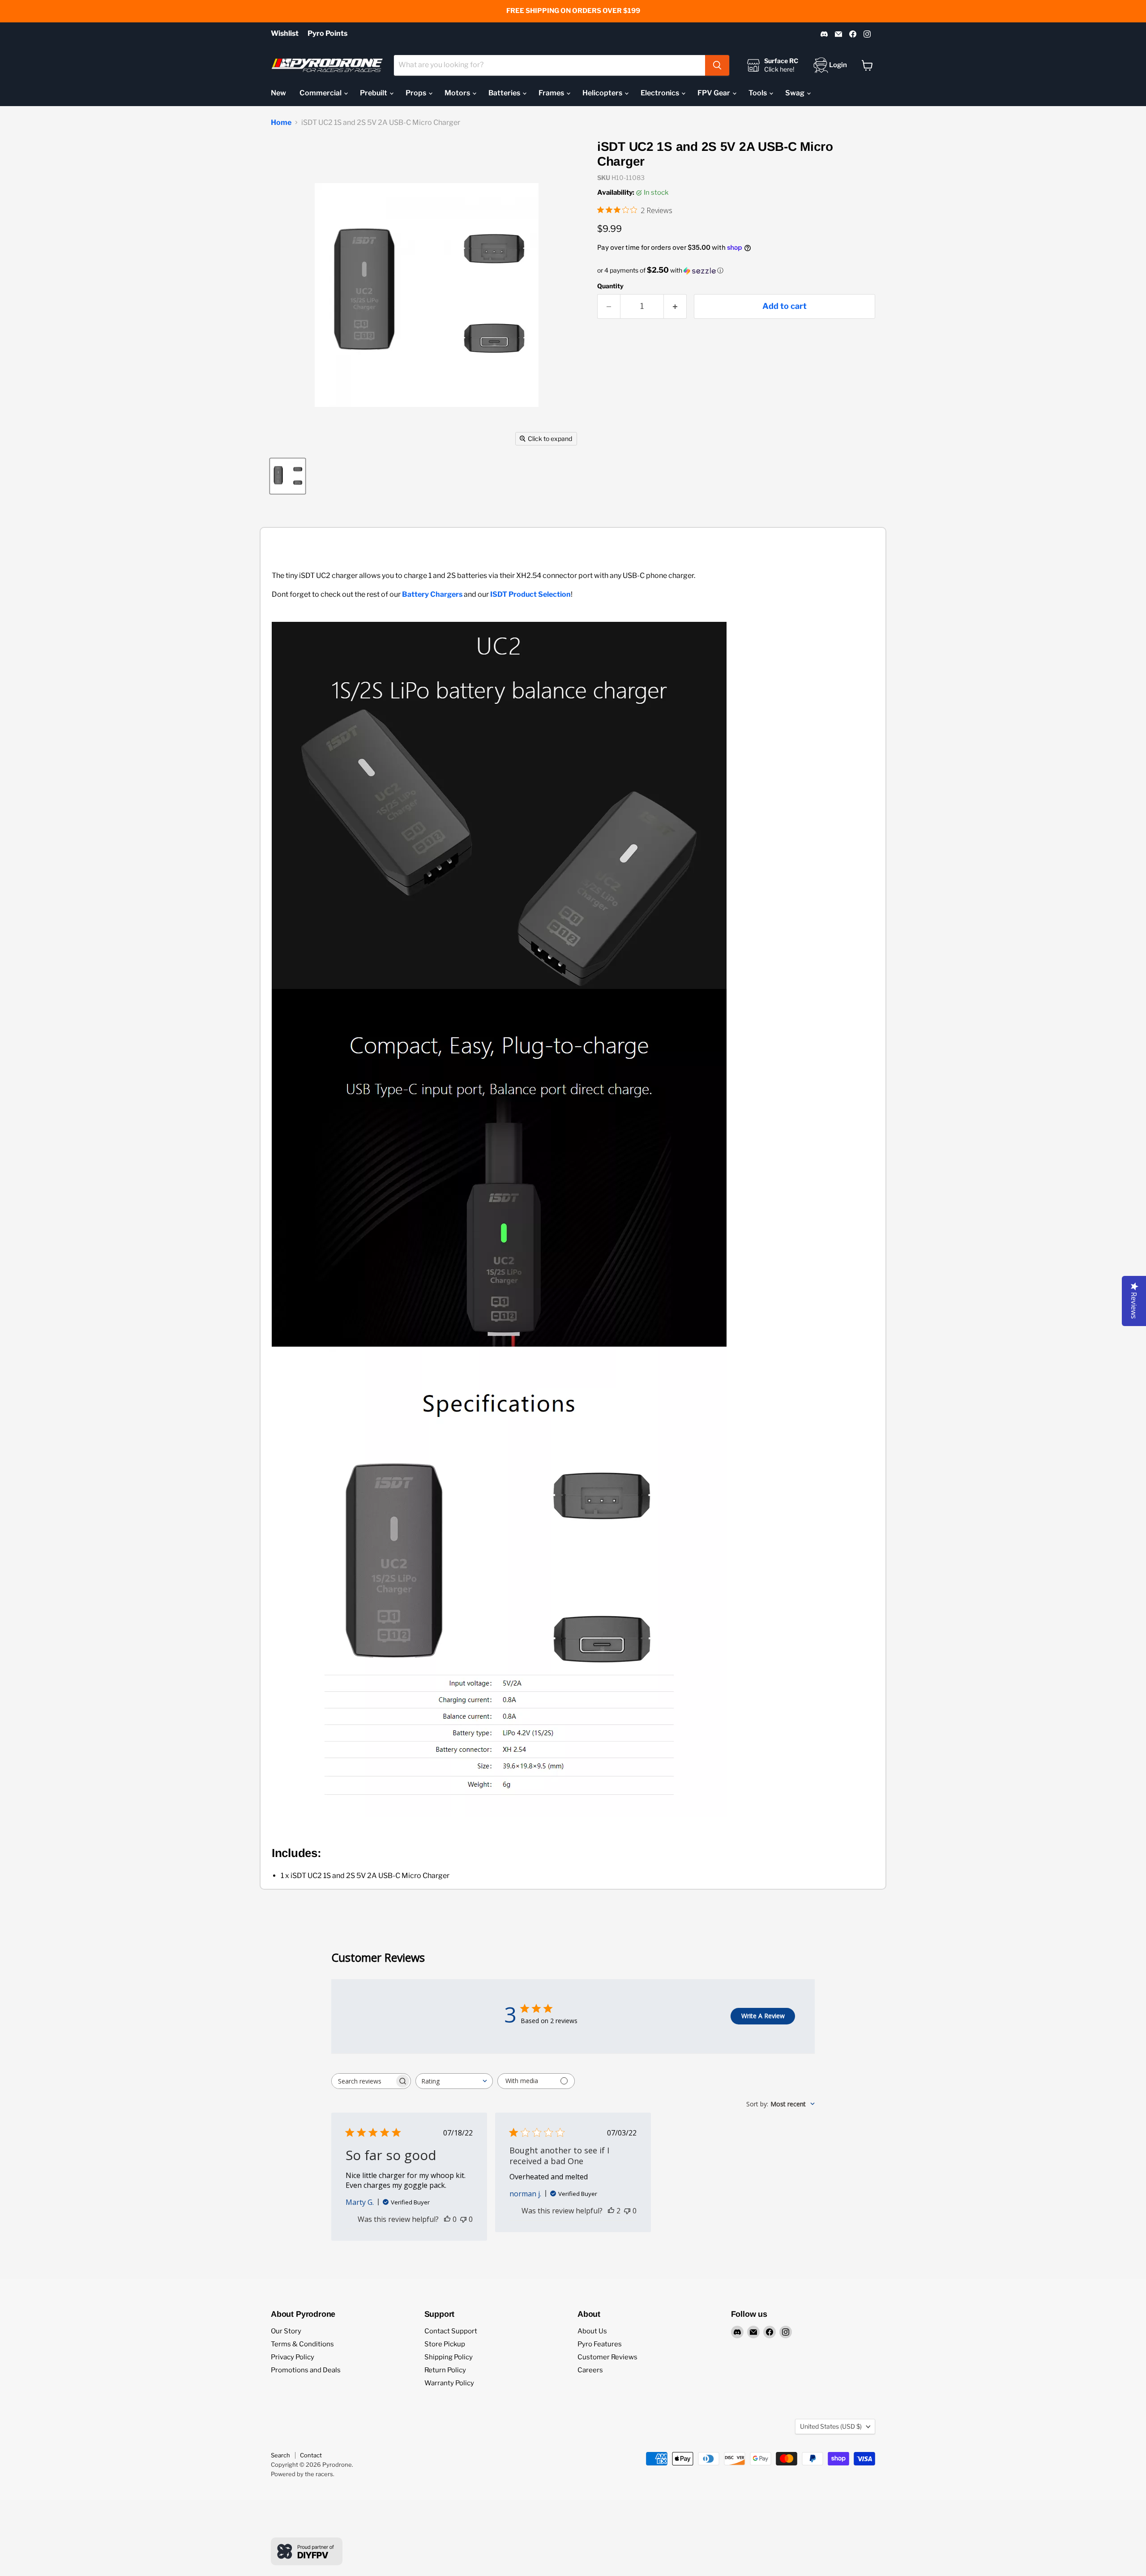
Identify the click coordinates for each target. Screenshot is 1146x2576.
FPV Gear (714, 93)
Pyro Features (600, 2344)
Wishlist (285, 34)
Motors (458, 93)
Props (417, 93)
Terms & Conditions (302, 2344)
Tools (758, 93)
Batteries (505, 93)
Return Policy (445, 2370)
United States (831, 2426)
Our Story (286, 2331)
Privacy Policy (293, 2357)
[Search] (717, 65)
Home (281, 123)
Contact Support (451, 2331)
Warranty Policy (449, 2383)
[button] (736, 270)
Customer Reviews (607, 2357)
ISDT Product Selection (530, 594)
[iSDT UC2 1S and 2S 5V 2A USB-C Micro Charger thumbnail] (288, 476)
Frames (552, 93)
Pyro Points (327, 34)
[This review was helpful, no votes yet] (447, 2219)
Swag (795, 93)
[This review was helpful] (611, 2211)
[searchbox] (363, 2081)
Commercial (321, 93)
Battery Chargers (432, 594)
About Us (592, 2331)
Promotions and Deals (306, 2370)
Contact (311, 2455)
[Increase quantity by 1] (675, 306)
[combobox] (549, 65)
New (278, 93)
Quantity (610, 286)
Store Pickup (445, 2344)
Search (280, 2455)
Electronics (661, 93)
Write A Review (763, 2016)
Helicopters (603, 93)
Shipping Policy (449, 2357)
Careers (590, 2370)
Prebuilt (374, 93)
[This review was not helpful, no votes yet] (463, 2219)
